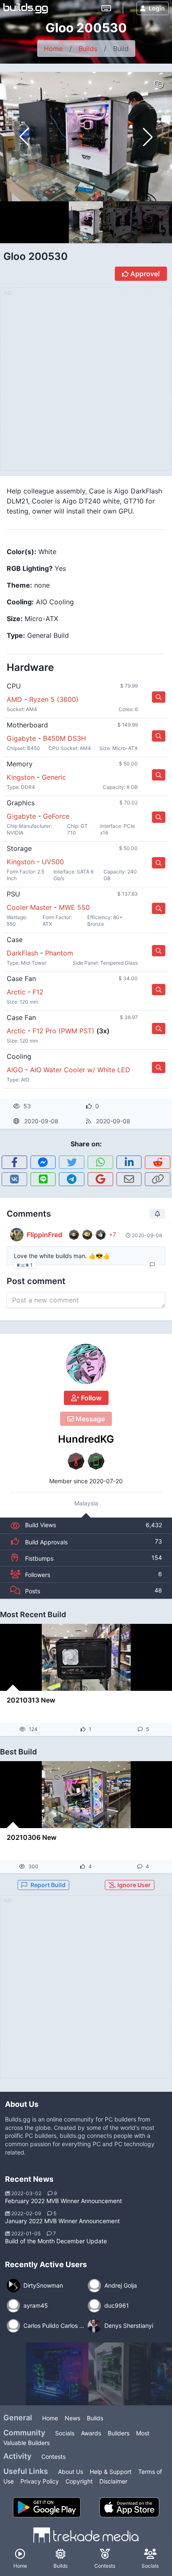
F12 (38, 992)
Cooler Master (29, 907)
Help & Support (111, 2472)
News (72, 2418)
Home (53, 49)
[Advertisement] (86, 1992)
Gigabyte (21, 738)
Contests (53, 2457)
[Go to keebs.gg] (106, 8)
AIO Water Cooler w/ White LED (80, 1070)
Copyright (79, 2481)
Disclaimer (113, 2481)
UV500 (53, 862)
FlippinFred (44, 1235)
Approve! (144, 274)
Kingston (21, 777)
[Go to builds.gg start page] (26, 8)
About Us (71, 2472)
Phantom (59, 953)
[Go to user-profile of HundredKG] (86, 1364)
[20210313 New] (86, 1657)
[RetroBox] (57, 2374)
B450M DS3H (64, 738)
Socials (65, 2433)
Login (157, 8)
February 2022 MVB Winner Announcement (63, 2201)
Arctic (16, 992)
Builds (88, 49)
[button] (148, 137)
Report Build (48, 1885)
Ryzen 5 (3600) (54, 699)
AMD (14, 699)
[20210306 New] (86, 1795)
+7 (113, 1234)
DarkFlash (22, 953)
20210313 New (31, 1700)
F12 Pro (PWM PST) (63, 1031)
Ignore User (133, 1885)
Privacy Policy (40, 2481)
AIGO (15, 1070)
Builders (119, 2433)
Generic (54, 777)
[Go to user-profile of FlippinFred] (17, 1235)
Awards (91, 2433)
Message (89, 1419)
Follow (90, 1398)
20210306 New (32, 1837)
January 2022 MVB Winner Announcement (62, 2221)
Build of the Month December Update (56, 2241)
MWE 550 (74, 907)
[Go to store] (159, 697)
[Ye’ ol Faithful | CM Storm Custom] (120, 2374)
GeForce (56, 816)
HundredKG (86, 1439)
